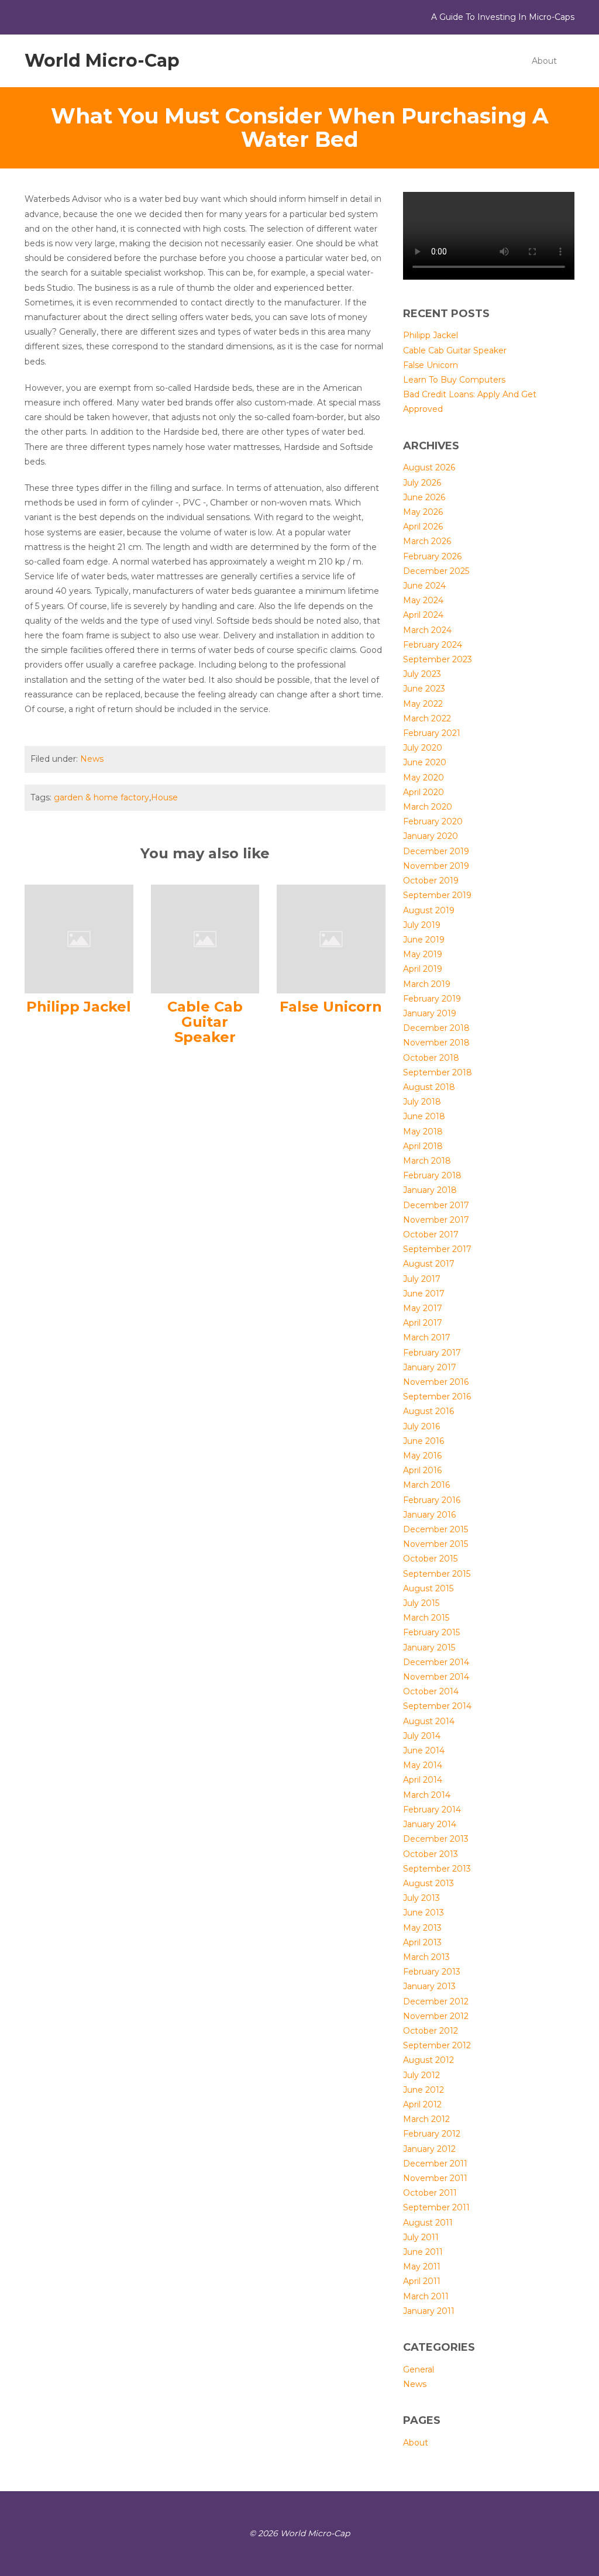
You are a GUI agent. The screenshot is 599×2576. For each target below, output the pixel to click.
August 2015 (428, 1588)
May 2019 (423, 954)
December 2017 (436, 1205)
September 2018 (438, 1072)
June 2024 (424, 586)
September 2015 (437, 1574)
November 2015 (436, 1544)
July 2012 (421, 2075)
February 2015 (431, 1632)
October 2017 (431, 1234)
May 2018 (423, 1131)
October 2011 (430, 2193)
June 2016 (424, 1441)
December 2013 (436, 1839)
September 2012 (437, 2045)
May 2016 (422, 1456)
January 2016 (429, 1515)
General (419, 2369)
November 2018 (436, 1043)
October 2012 (431, 2031)
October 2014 (431, 1691)
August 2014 (429, 1721)
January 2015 (429, 1648)
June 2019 (424, 940)
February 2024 (433, 645)
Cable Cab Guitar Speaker (205, 1022)
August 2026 (429, 467)
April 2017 (423, 1323)
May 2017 (423, 1308)
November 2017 (436, 1220)
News (92, 759)
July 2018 (422, 1102)
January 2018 (430, 1190)
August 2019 (429, 910)
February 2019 (432, 999)
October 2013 (431, 1854)
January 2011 (429, 2311)
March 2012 (426, 2119)
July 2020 (423, 748)
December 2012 (436, 2001)
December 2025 (436, 571)
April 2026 (423, 527)
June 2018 (424, 1116)
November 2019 (436, 866)
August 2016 (428, 1411)
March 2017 (427, 1337)
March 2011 (426, 2296)
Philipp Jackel (79, 1007)
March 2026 (427, 541)
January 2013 (429, 1986)
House (164, 797)
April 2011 (422, 2281)
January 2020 (431, 836)
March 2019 (427, 984)
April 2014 (423, 1780)
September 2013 (437, 1869)
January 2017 (430, 1367)
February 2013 (432, 1972)
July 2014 (422, 1736)
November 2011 (435, 2178)
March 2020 (428, 807)
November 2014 (436, 1677)
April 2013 (422, 1942)
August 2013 (428, 1883)
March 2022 (427, 718)
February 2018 (432, 1175)
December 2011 (435, 2164)
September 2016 (437, 1397)
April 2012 (422, 2104)
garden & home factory (101, 797)
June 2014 (424, 1750)
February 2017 (432, 1353)
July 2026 (422, 483)
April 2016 (422, 1470)
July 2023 (422, 674)
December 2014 (436, 1662)
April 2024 (423, 615)
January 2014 (430, 1824)
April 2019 (423, 969)
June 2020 (425, 762)
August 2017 (429, 1264)
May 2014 (423, 1765)
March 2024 (427, 630)
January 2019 (430, 1013)
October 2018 (431, 1058)
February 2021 (432, 733)
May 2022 (423, 704)
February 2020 (433, 821)
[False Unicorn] (331, 938)
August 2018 (429, 1087)
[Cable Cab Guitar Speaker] (205, 938)
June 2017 (424, 1294)
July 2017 (422, 1279)
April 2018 (423, 1146)
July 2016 (421, 1426)
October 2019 (431, 881)
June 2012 (424, 2090)
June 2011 (423, 2252)
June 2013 (424, 1913)
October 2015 (430, 1559)
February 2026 (432, 556)
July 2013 (421, 1898)
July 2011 (421, 2237)
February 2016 (432, 1500)
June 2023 (424, 689)
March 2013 (426, 1957)
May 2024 (423, 600)
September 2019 (437, 895)
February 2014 (432, 1810)
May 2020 (424, 778)
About (544, 61)
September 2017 (437, 1249)
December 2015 (436, 1529)
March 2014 (427, 1795)
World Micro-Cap (102, 61)
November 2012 (436, 2016)
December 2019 (436, 851)
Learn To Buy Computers (454, 380)
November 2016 (436, 1382)
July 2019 (422, 925)
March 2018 (427, 1161)
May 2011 (422, 2267)
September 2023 (438, 659)
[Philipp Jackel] (79, 938)
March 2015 (426, 1618)
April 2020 (424, 792)
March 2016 (426, 1485)
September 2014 (437, 1706)
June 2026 (424, 497)
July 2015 (421, 1603)
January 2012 (429, 2149)
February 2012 (432, 2134)
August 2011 (428, 2223)
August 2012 (428, 2060)
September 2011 (436, 2207)
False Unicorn (331, 1007)
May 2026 (423, 512)
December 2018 (436, 1028)
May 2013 (422, 1928)
